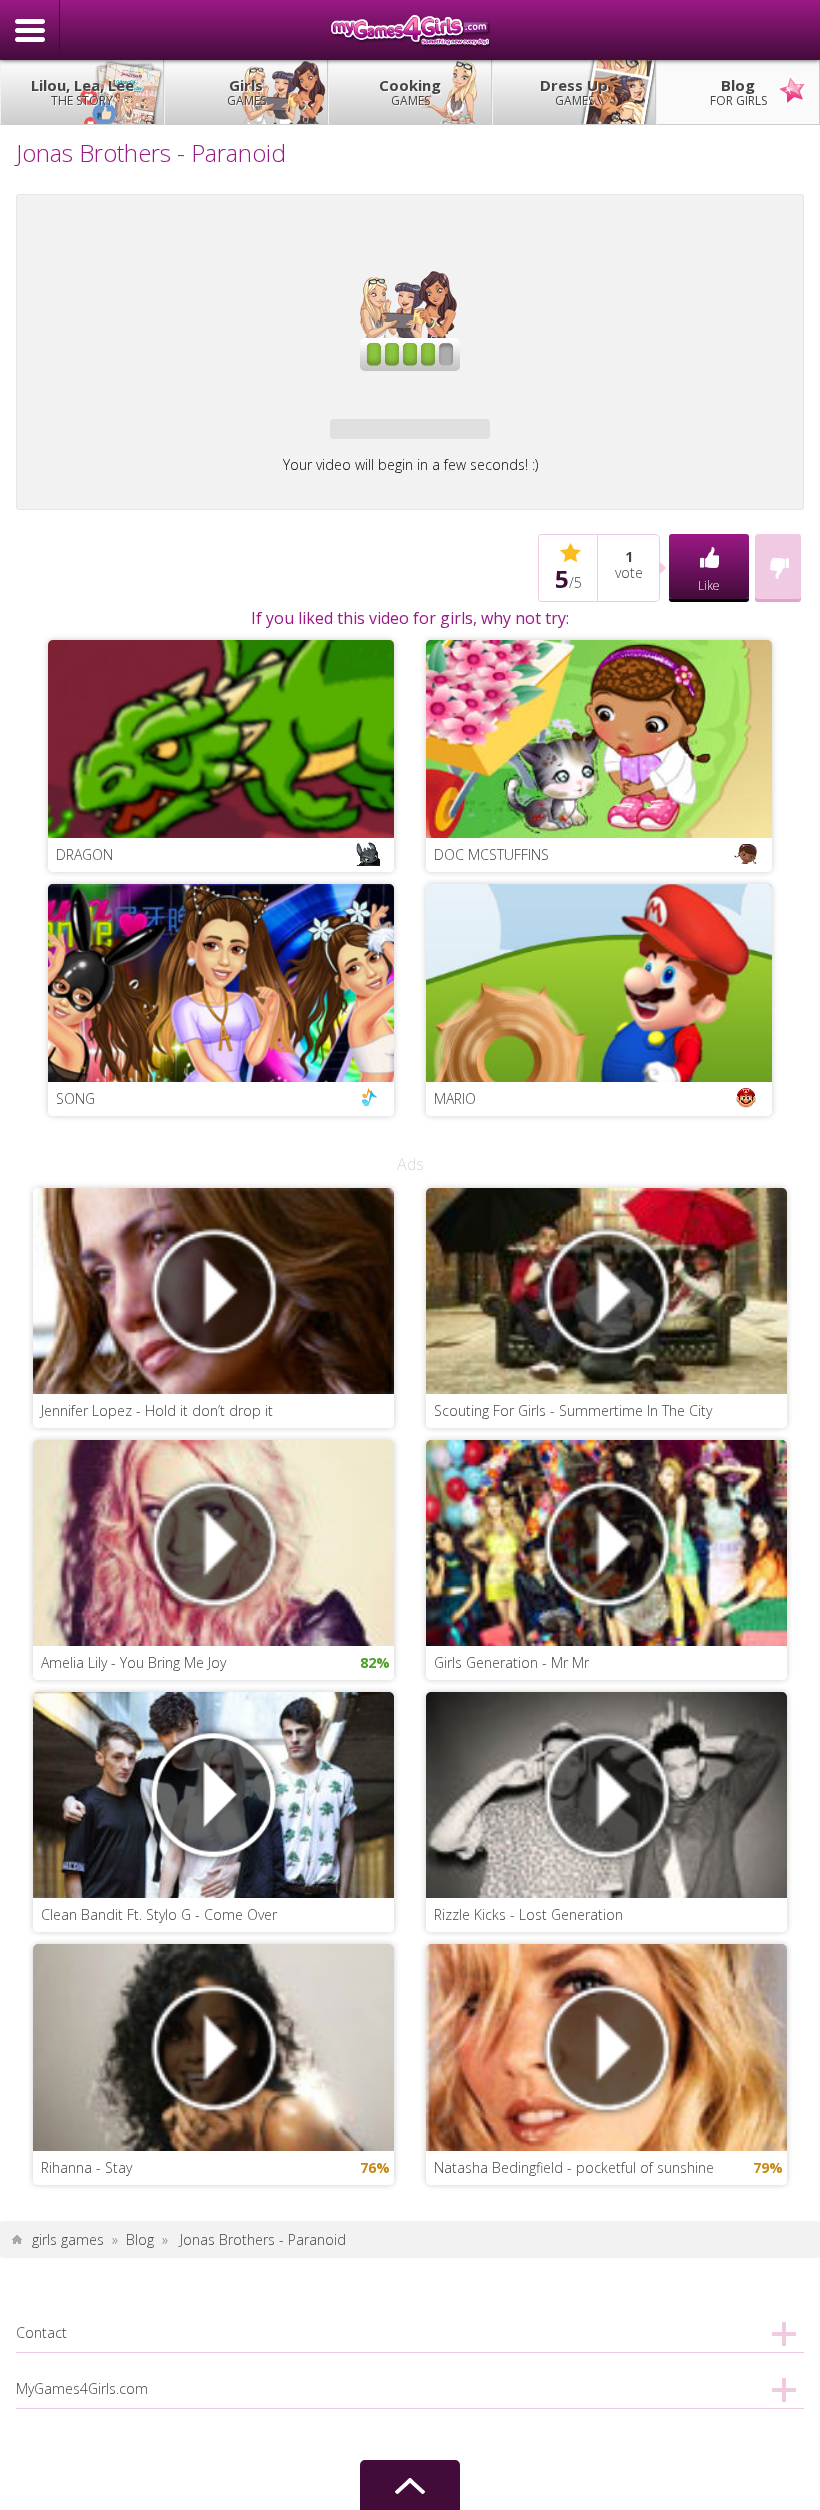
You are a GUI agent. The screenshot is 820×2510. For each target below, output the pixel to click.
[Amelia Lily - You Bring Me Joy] (213, 1541)
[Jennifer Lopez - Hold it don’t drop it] (213, 1289)
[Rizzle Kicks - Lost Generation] (606, 1793)
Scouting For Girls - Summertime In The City (573, 1410)
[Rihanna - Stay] (213, 2045)
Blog (738, 92)
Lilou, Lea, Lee (82, 92)
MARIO (455, 1098)
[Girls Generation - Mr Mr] (606, 1541)
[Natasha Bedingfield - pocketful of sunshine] (606, 2045)
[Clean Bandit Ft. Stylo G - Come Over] (213, 1793)
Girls (246, 92)
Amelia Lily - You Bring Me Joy (133, 1662)
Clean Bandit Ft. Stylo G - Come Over (159, 1914)
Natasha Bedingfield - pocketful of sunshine (574, 2167)
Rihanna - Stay (86, 2167)
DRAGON (84, 854)
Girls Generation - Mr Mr (511, 1662)
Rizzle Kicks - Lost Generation (528, 1914)
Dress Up (574, 92)
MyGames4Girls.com (410, 30)
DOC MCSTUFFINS (491, 854)
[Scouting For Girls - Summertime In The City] (606, 1289)
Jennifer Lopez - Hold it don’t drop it (157, 1410)
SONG (75, 1098)
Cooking (410, 92)
